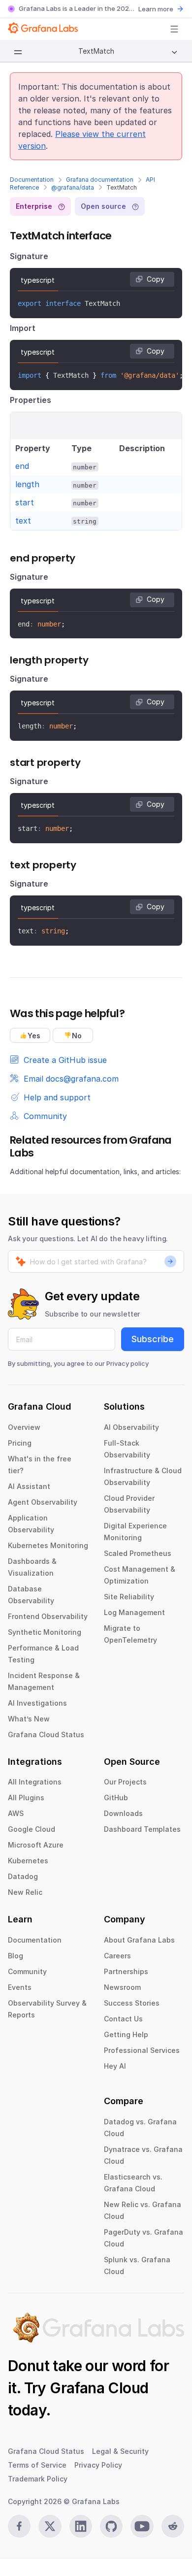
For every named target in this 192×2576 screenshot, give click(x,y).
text (23, 521)
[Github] (111, 2526)
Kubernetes (28, 1861)
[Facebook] (19, 2526)
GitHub (116, 1798)
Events (20, 1987)
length (27, 484)
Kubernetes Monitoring (48, 1545)
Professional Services (142, 2050)
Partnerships (126, 1971)
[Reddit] (173, 2526)
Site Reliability (129, 1597)
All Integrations (35, 1782)
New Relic (25, 1892)
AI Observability (131, 1427)
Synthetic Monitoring (45, 1632)
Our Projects (125, 1782)
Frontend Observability (48, 1616)
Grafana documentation (100, 180)
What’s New (29, 1719)
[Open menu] (174, 29)
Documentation (32, 180)
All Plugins (26, 1798)
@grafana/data (73, 187)
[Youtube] (142, 2526)
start (25, 502)
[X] (50, 2526)
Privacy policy (128, 1363)
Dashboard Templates (142, 1829)
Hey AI (115, 2066)
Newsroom (122, 1987)
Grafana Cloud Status (46, 1734)
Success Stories (132, 2003)
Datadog (23, 1876)
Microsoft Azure (36, 1845)
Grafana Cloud (99, 2388)
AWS (16, 1813)
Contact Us (123, 2019)
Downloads (123, 1813)
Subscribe (153, 1339)
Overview (24, 1427)
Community (27, 1971)
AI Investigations (37, 1703)
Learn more (156, 9)
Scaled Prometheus (138, 1553)
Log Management (134, 1612)
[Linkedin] (81, 2526)
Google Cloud (32, 1829)
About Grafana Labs (139, 1940)
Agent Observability (43, 1502)
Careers (117, 1956)
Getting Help (126, 2034)
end (22, 466)
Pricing (20, 1443)
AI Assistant (29, 1486)
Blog (16, 1956)
